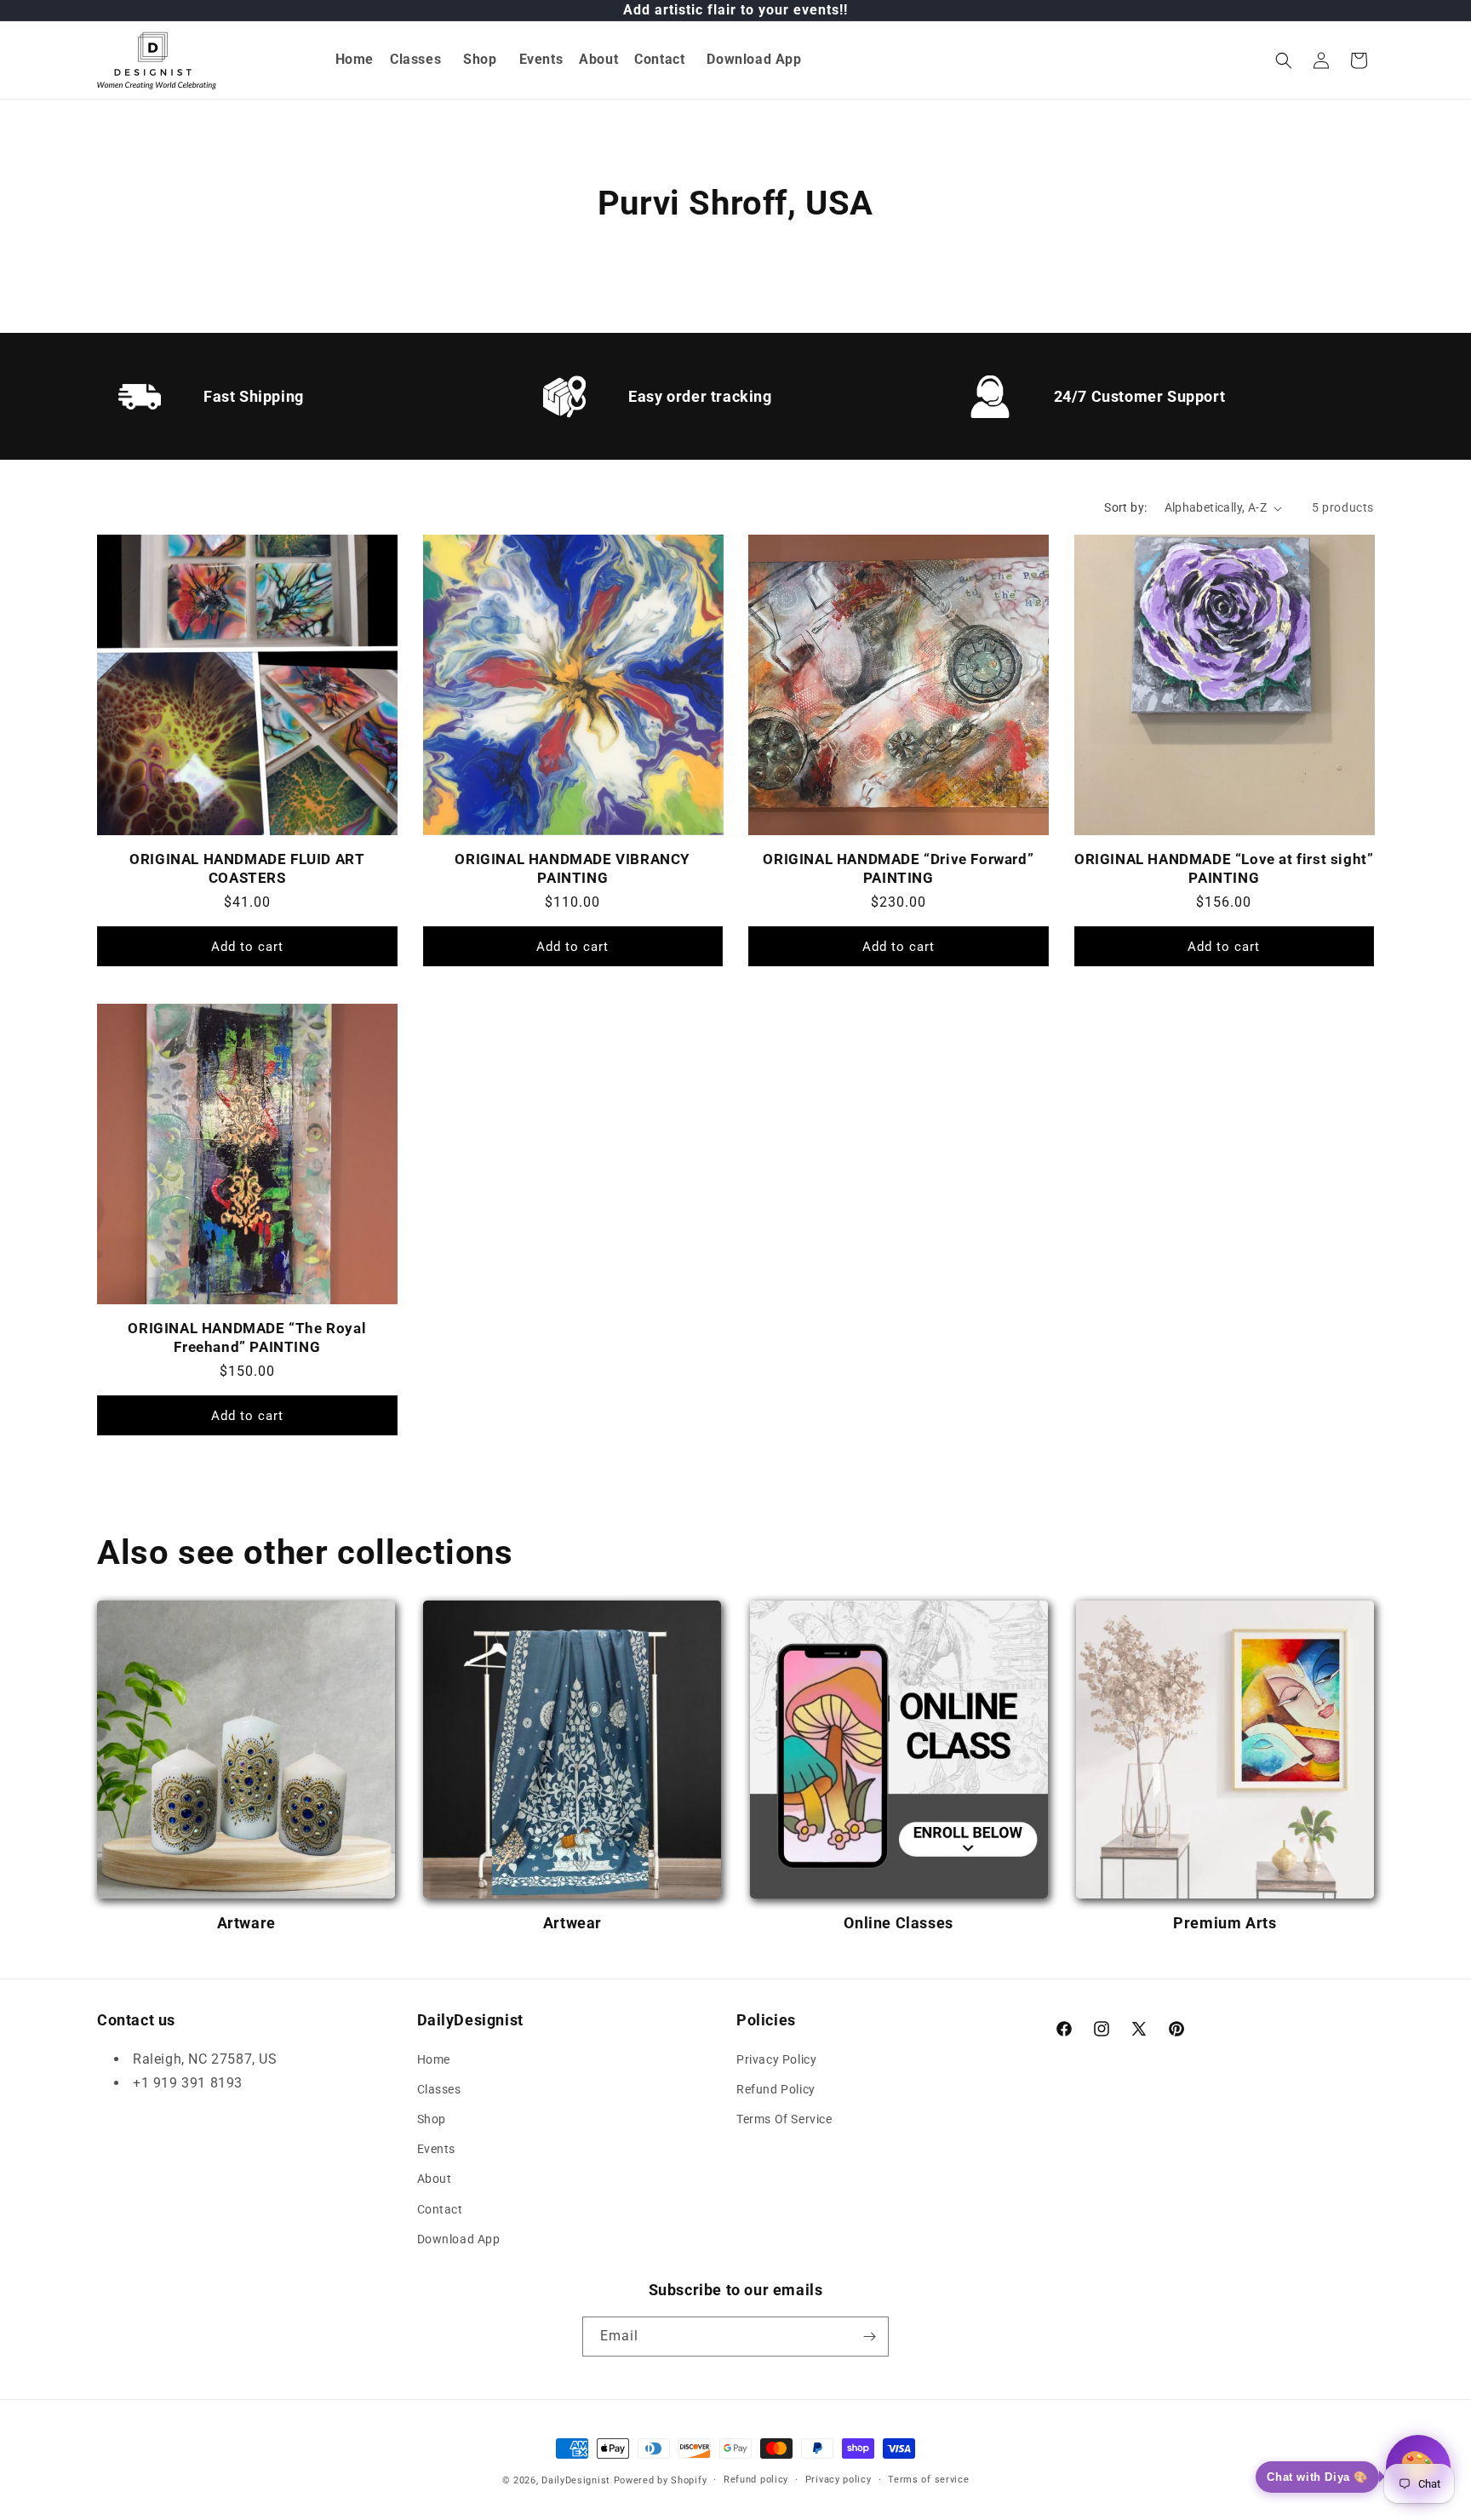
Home (434, 2059)
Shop (432, 2119)
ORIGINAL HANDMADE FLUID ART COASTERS (247, 868)
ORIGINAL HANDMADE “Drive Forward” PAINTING (898, 868)
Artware (246, 1923)
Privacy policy (839, 2480)
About (435, 2179)
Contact (440, 2209)
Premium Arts (1225, 1923)
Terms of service (928, 2480)
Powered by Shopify (661, 2480)
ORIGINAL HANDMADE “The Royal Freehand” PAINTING (247, 1337)
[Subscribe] (869, 2337)
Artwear (572, 1923)
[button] (416, 60)
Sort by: (1125, 507)
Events (437, 2149)
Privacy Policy (776, 2059)
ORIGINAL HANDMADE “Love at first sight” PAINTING (1224, 868)
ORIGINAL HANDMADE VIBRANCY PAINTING (572, 868)
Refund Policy (776, 2089)
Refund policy (756, 2480)
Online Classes (898, 1923)
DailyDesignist (576, 2480)
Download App (459, 2239)
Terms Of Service (784, 2119)
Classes (439, 2089)
